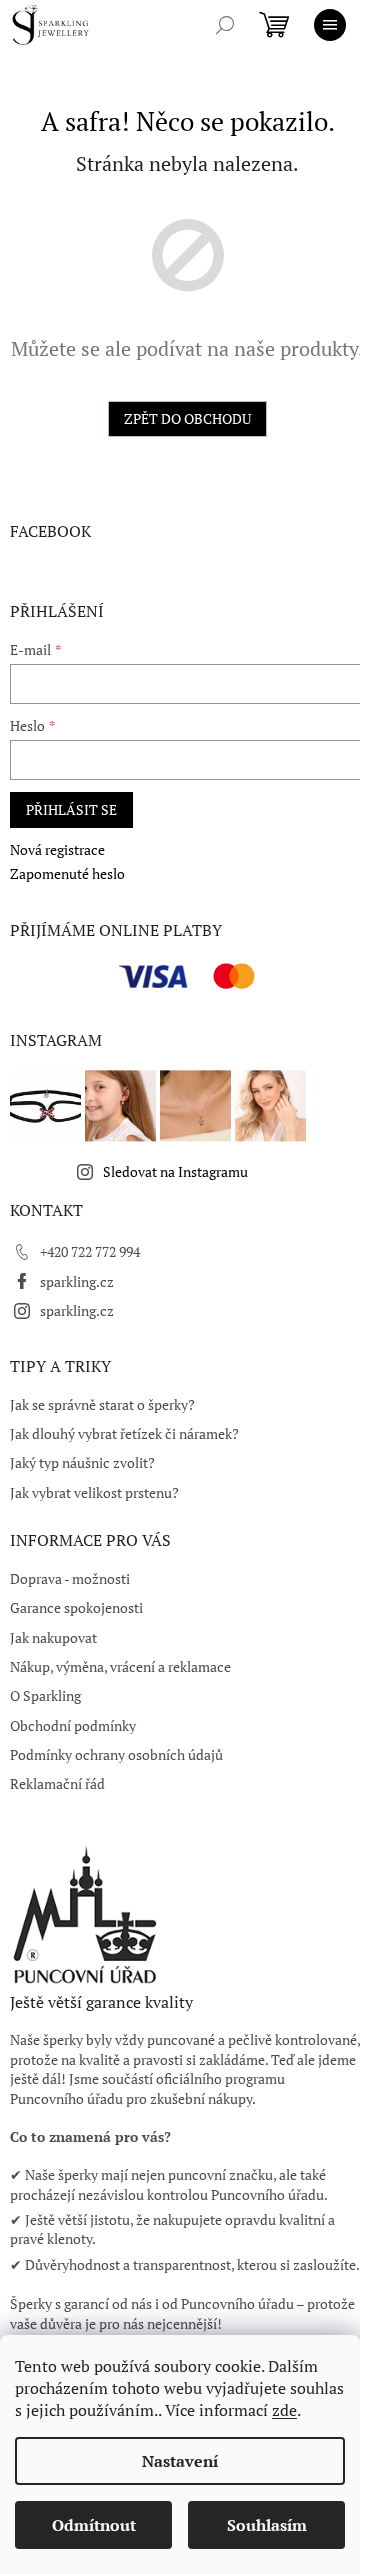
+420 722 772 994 (90, 1251)
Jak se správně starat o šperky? (102, 1404)
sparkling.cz (77, 1281)
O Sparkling (45, 1695)
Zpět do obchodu (187, 418)
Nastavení (180, 2461)
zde (284, 2410)
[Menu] (330, 25)
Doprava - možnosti (70, 1578)
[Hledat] (225, 25)
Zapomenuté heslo (67, 873)
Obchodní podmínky (73, 1725)
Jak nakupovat (53, 1637)
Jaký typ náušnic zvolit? (82, 1462)
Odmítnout (94, 2525)
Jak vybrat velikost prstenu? (94, 1492)
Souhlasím (267, 2525)
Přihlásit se (71, 809)
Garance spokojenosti (76, 1607)
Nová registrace (57, 849)
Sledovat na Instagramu (175, 1171)
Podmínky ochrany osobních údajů (116, 1754)
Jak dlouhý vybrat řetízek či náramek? (124, 1433)
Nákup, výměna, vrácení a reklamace (120, 1666)
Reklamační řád (57, 1783)
